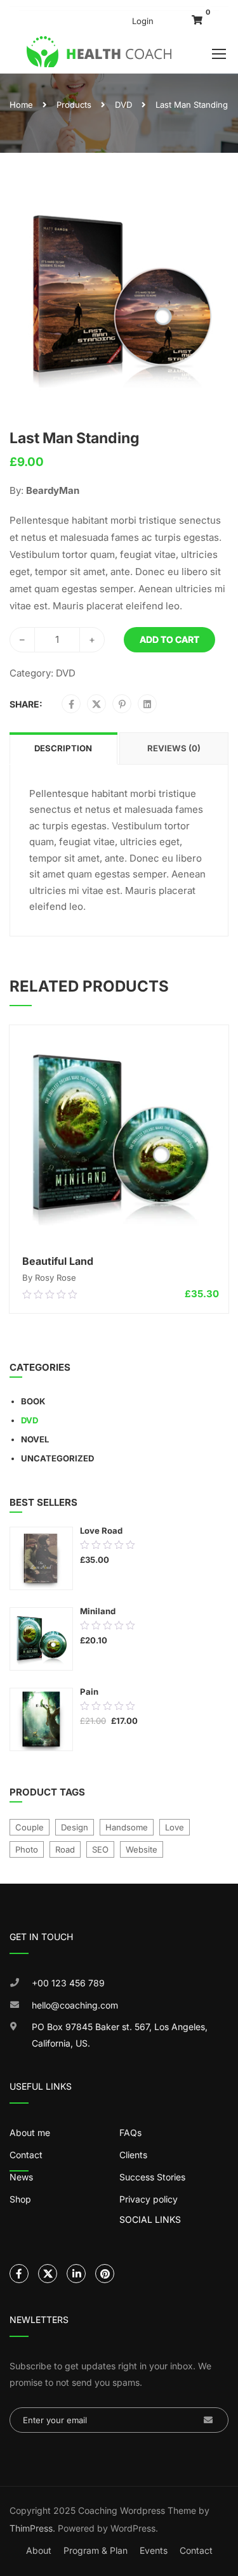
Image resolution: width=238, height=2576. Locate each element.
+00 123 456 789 (68, 1983)
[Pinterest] (122, 704)
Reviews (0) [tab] (174, 748)
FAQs (130, 2133)
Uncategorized (57, 1458)
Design (75, 1827)
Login (143, 21)
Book (33, 1401)
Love (175, 1827)
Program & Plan (96, 2550)
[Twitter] (96, 704)
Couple (30, 1827)
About (39, 2550)
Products (74, 105)
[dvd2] (119, 296)
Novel (35, 1439)
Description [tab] (63, 748)
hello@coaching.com (75, 2005)
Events (154, 2550)
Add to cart (169, 639)
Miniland (98, 1611)
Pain (89, 1692)
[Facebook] (71, 704)
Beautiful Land (58, 1261)
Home (21, 105)
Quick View (119, 1231)
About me (30, 2133)
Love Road (101, 1531)
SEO (100, 1849)
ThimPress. (32, 2528)
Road (65, 1849)
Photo (27, 1849)
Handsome (127, 1827)
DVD (123, 105)
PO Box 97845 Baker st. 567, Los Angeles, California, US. (120, 2035)
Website (142, 1849)
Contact (196, 2550)
